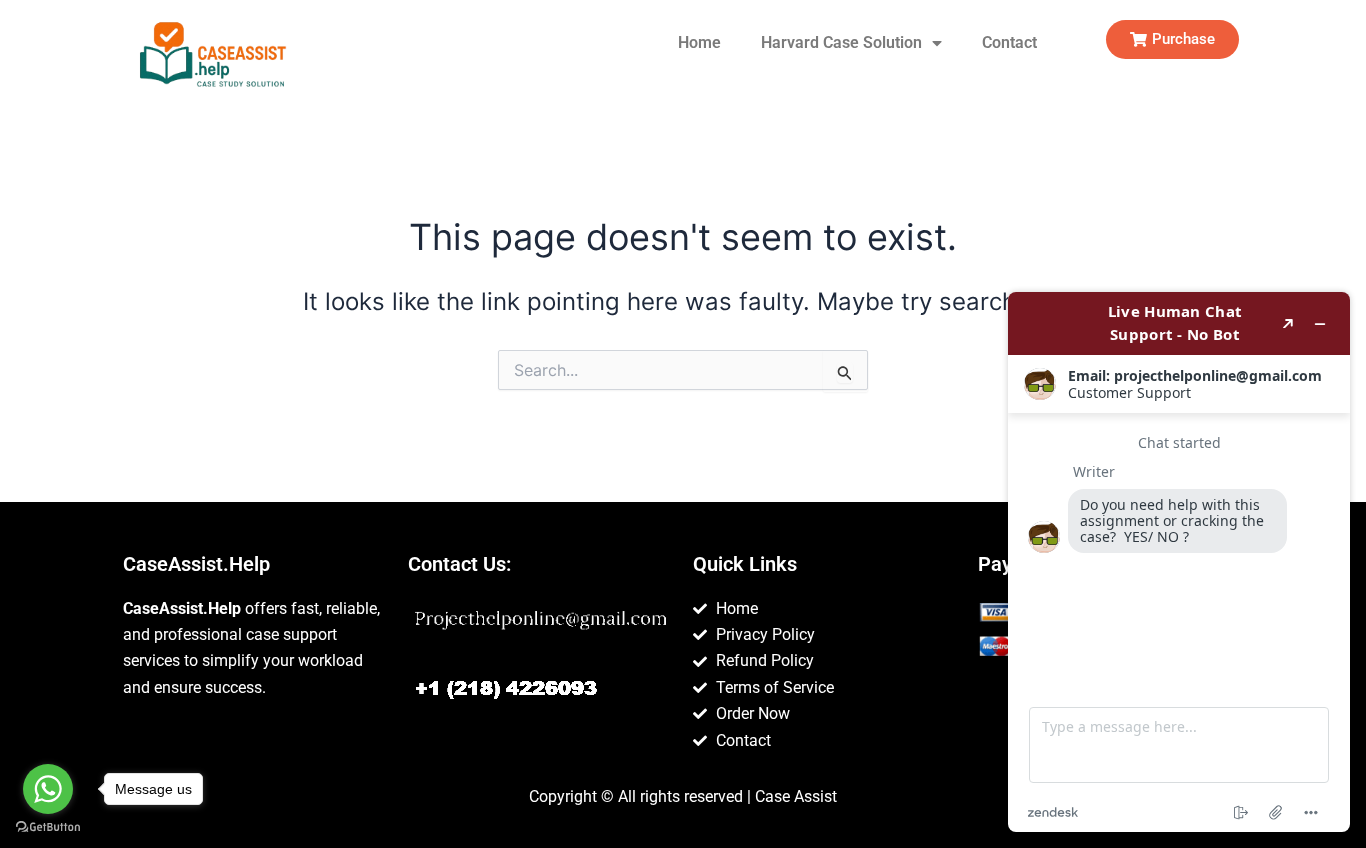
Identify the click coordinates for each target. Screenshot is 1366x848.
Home (699, 42)
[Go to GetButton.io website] (48, 827)
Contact (1009, 42)
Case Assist (796, 796)
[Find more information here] (1179, 562)
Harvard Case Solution (841, 42)
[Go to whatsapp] (48, 789)
